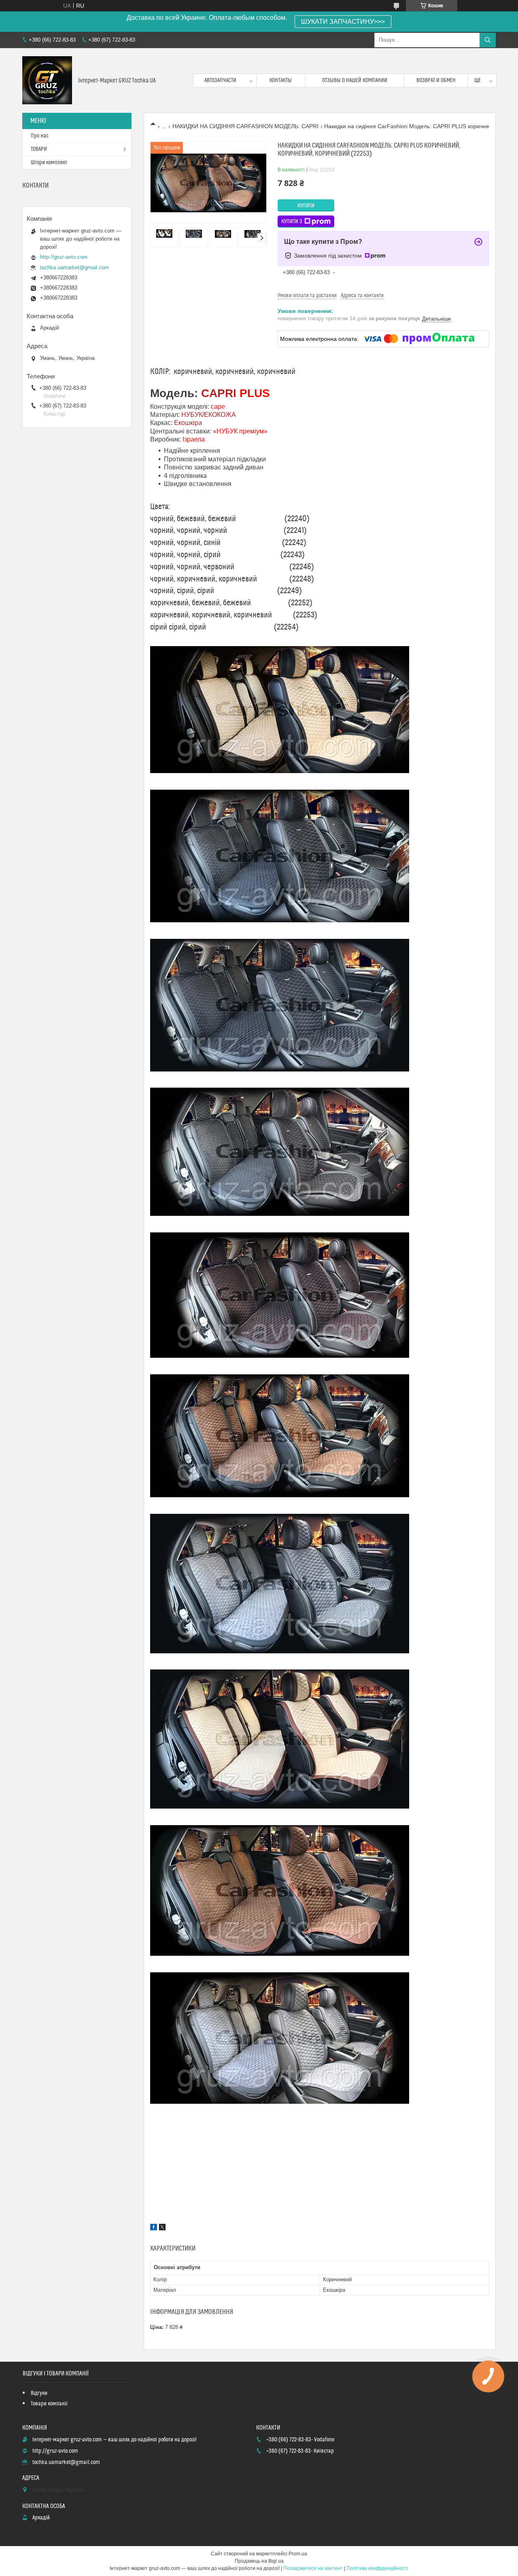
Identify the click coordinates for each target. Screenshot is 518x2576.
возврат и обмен (436, 80)
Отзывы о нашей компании (355, 80)
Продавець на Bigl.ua (259, 2561)
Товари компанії (49, 2404)
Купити (306, 206)
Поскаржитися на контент (313, 2568)
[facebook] (154, 2228)
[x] (162, 2228)
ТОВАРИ (39, 149)
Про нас (40, 136)
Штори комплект (49, 163)
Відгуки (39, 2393)
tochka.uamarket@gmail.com (74, 267)
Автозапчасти (220, 80)
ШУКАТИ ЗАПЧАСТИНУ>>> (343, 22)
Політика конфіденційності (377, 2568)
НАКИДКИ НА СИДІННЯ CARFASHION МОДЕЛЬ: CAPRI (245, 126)
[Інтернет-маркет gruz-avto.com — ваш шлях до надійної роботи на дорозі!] (47, 80)
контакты (281, 80)
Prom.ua (298, 2554)
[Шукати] (488, 40)
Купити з (292, 222)
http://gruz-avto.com (64, 257)
